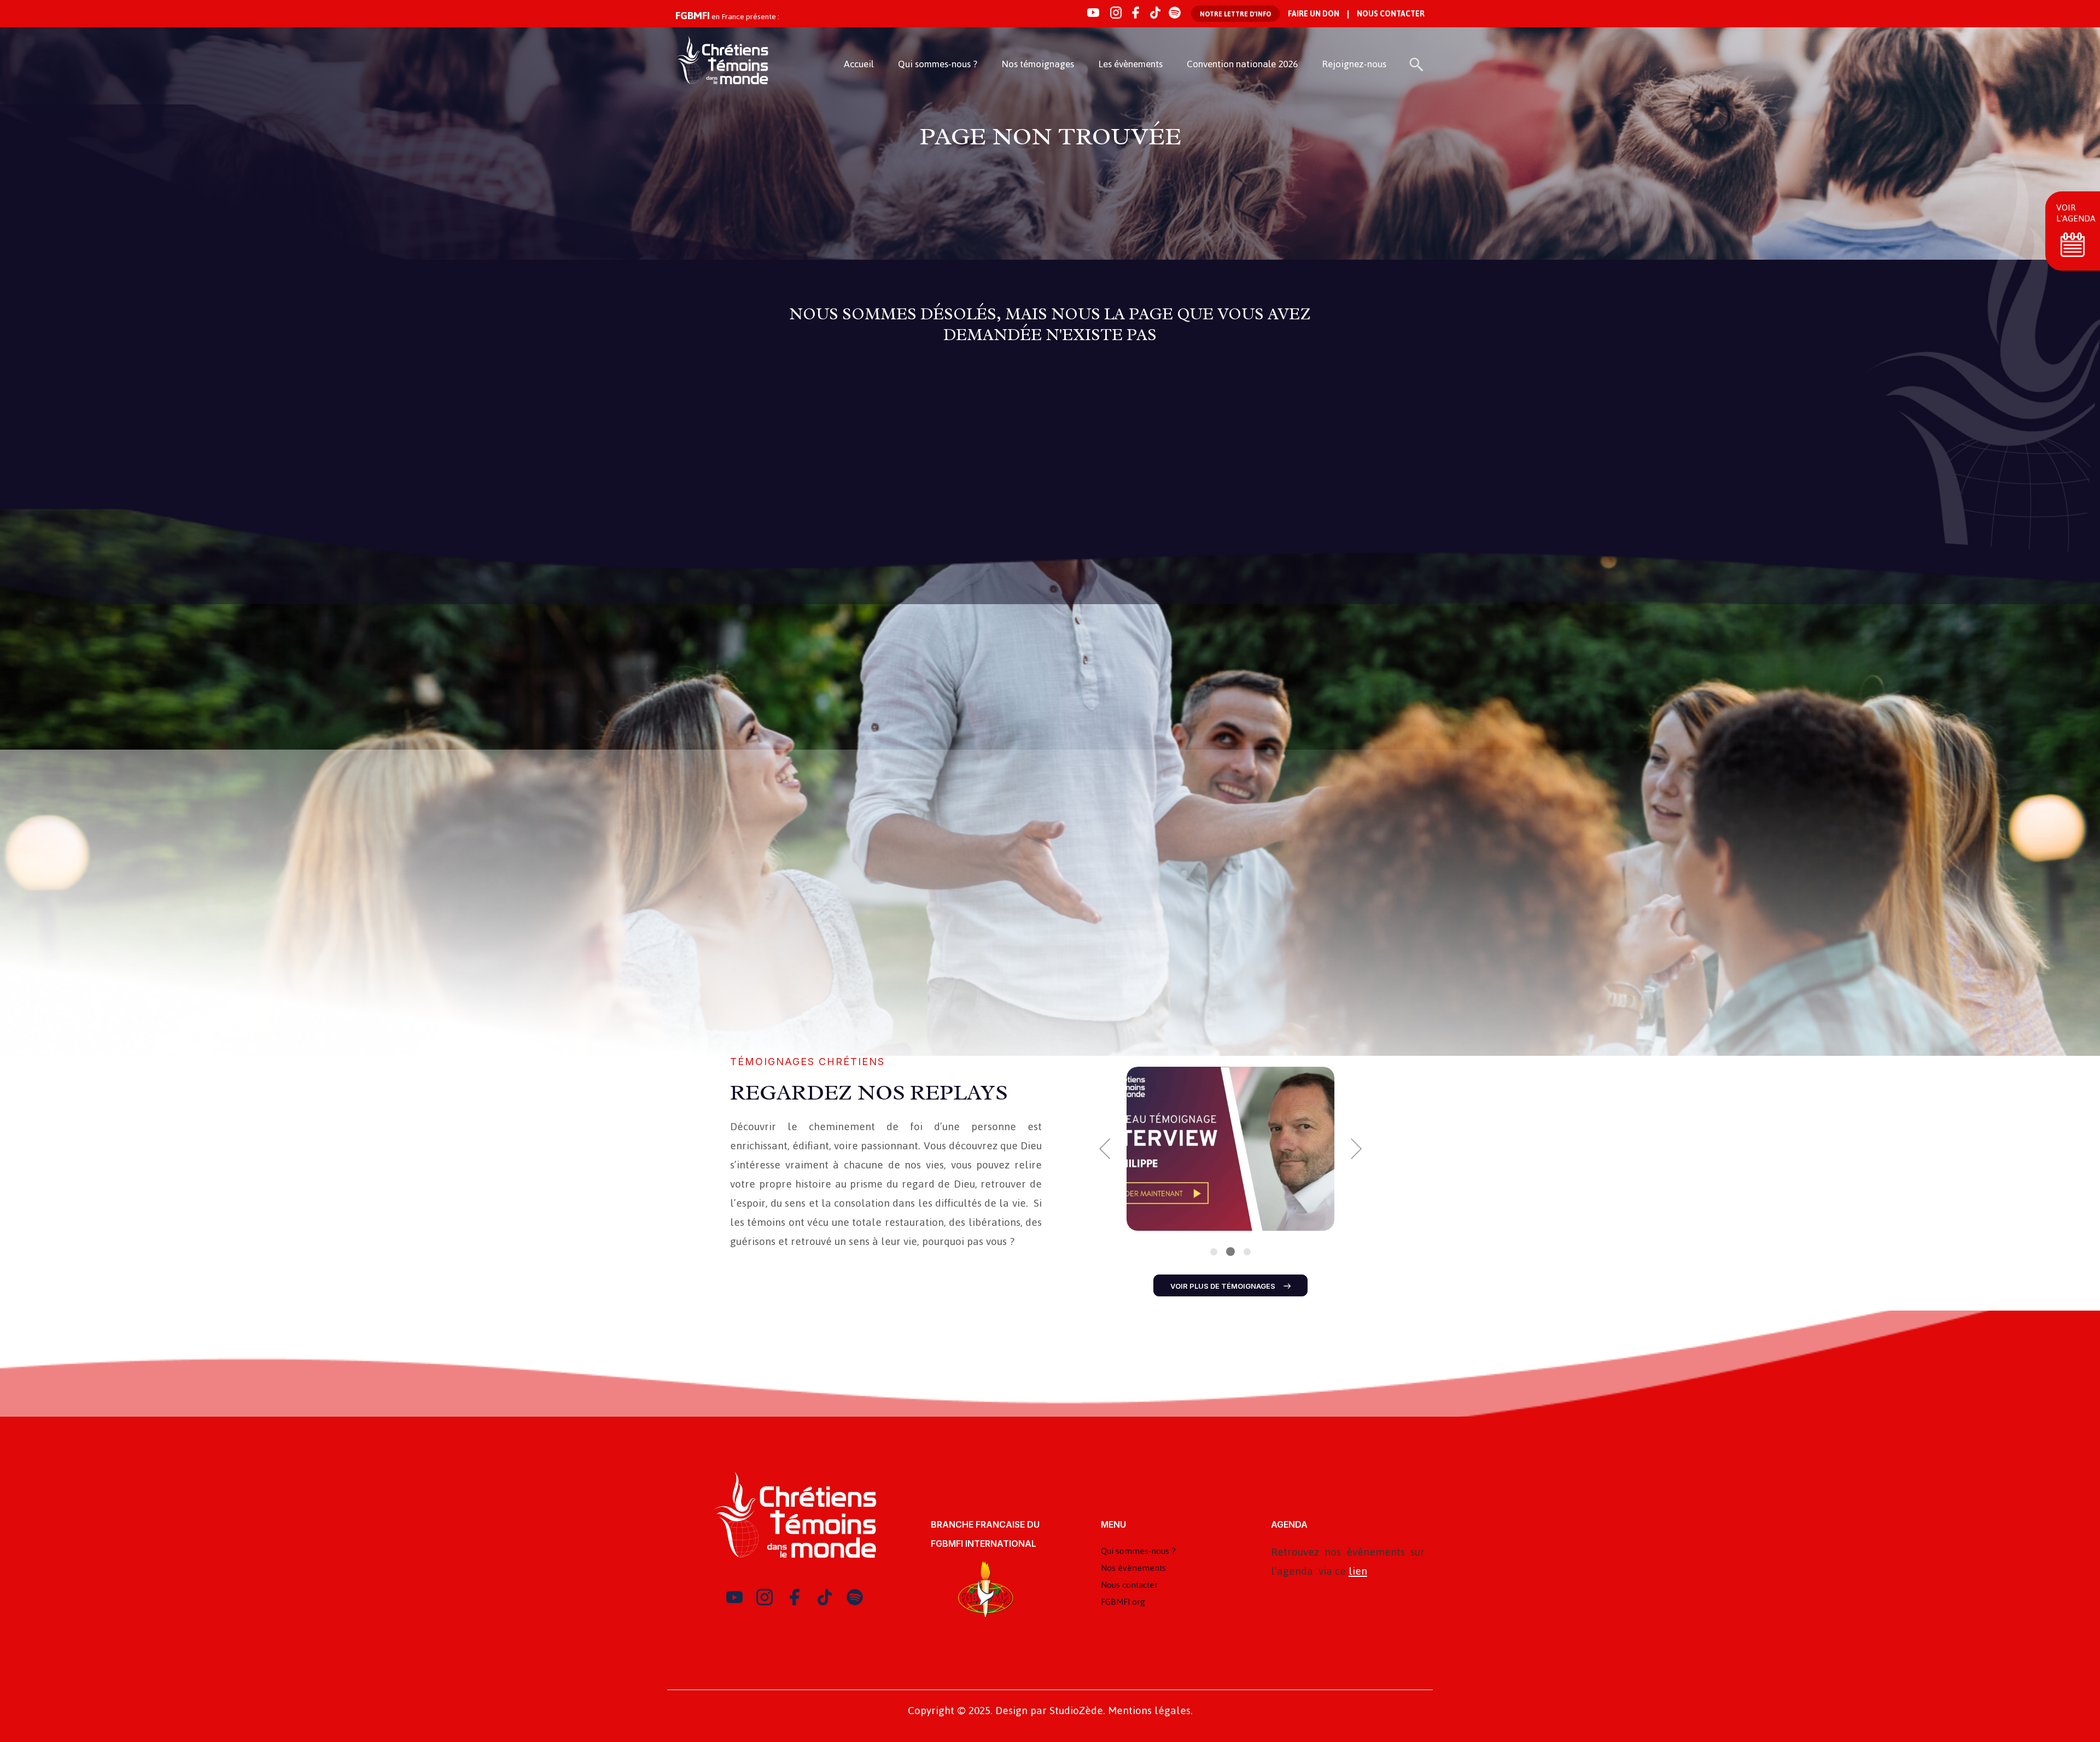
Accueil (859, 64)
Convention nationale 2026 (1242, 64)
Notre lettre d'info (1235, 14)
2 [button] (1230, 1252)
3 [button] (1246, 1252)
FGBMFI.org (1123, 1602)
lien (1358, 1571)
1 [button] (1214, 1252)
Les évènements (1130, 64)
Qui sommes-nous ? (938, 64)
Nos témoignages (1038, 64)
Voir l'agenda (2076, 213)
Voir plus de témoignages (1223, 1286)
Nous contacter (1391, 14)
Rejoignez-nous (1354, 64)
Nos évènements (1133, 1568)
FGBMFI (693, 16)
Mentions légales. (1150, 1711)
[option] (1230, 1149)
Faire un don (1314, 14)
